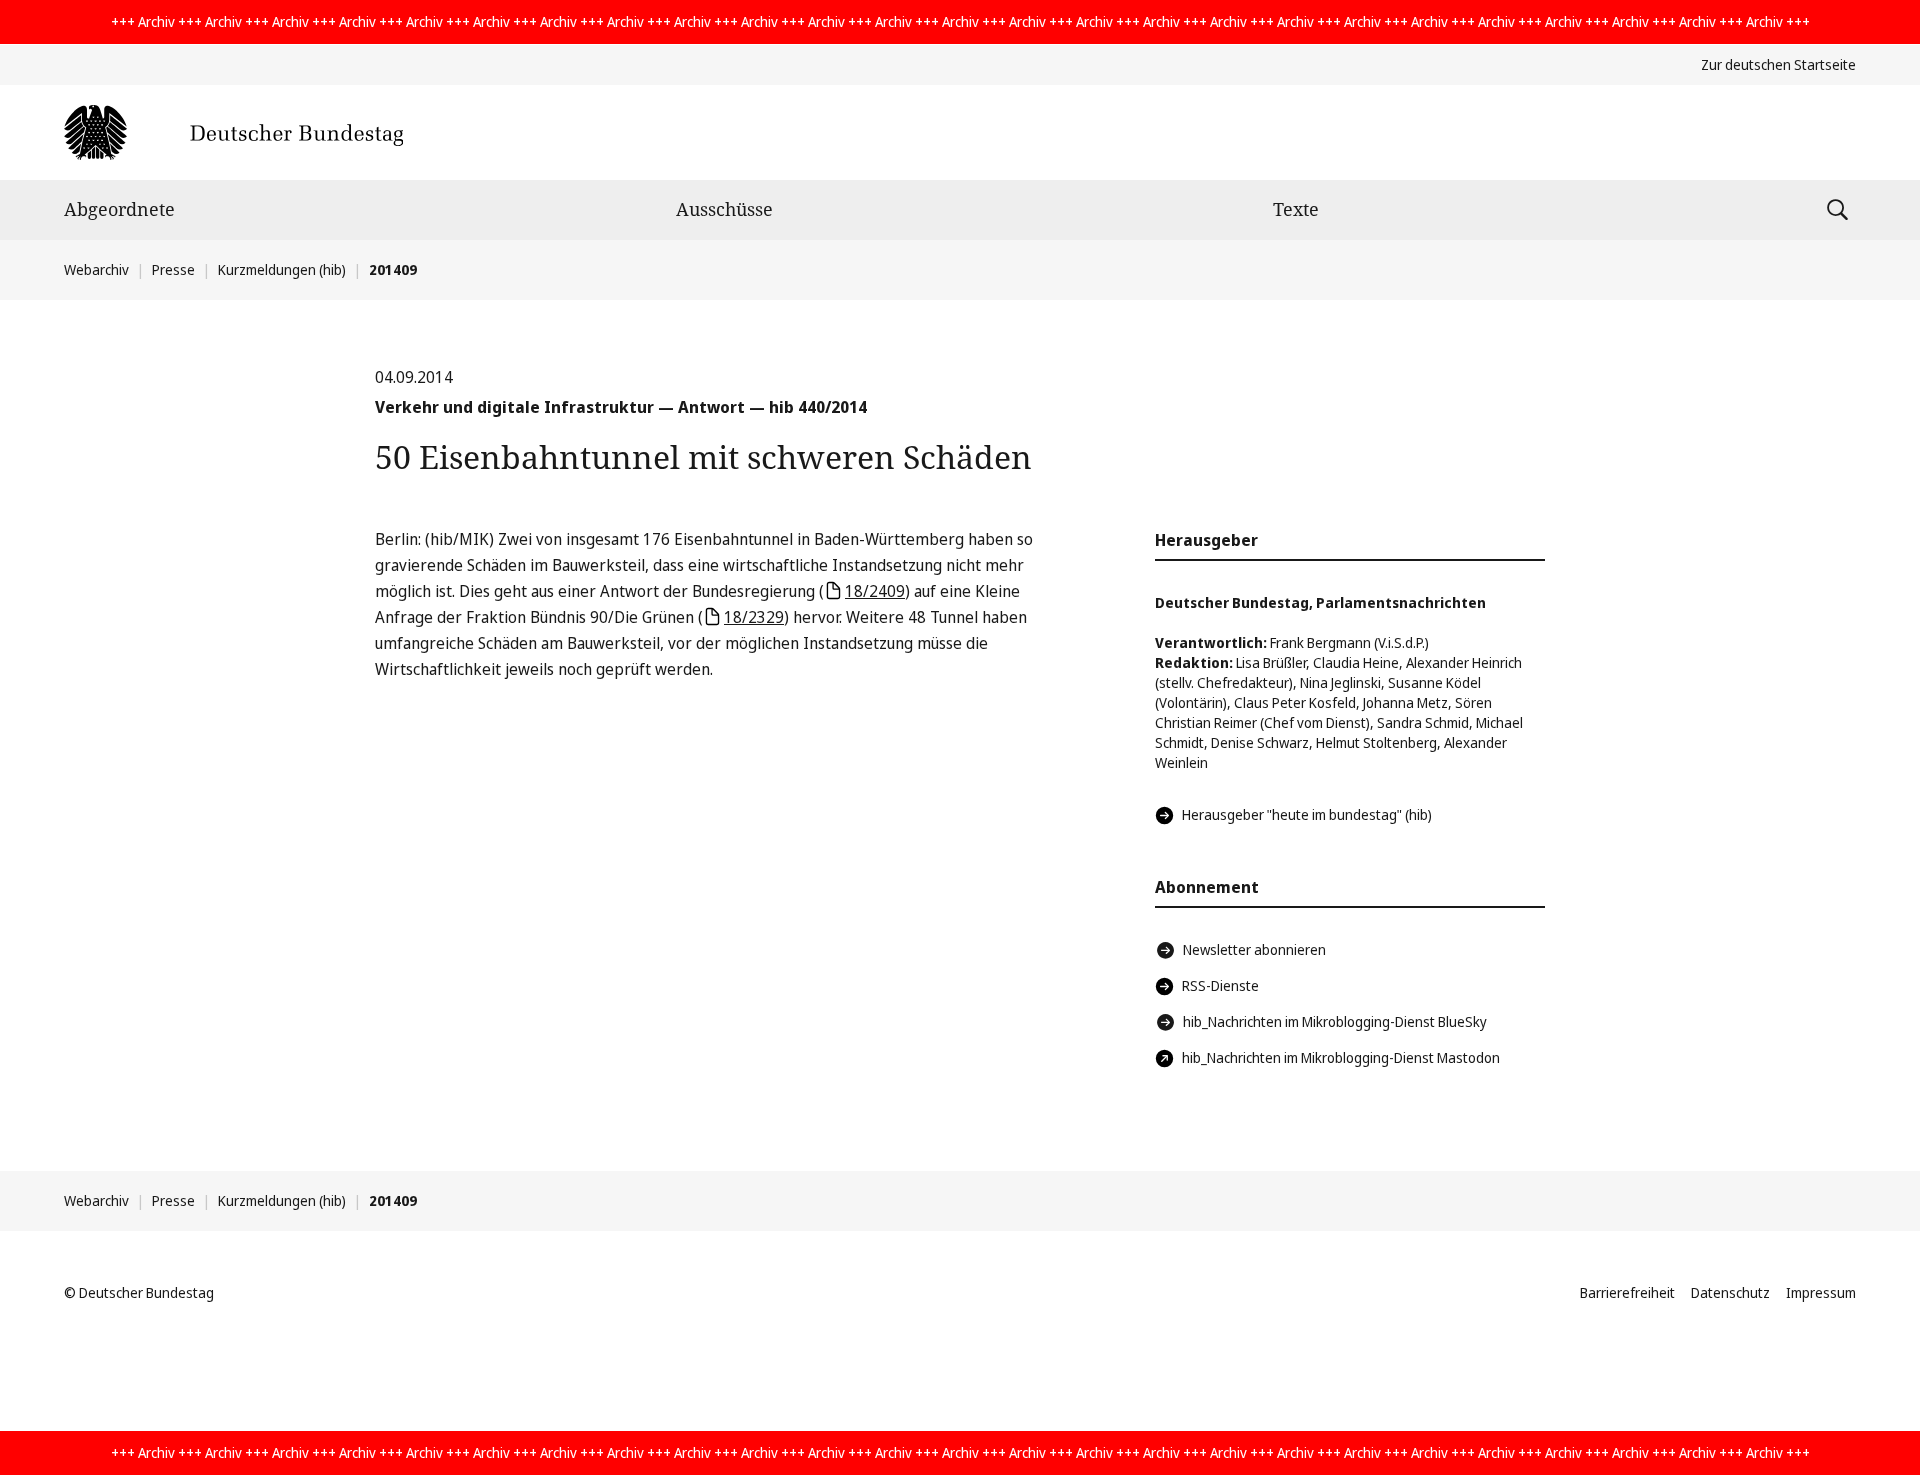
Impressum (1821, 1292)
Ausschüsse (724, 209)
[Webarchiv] (233, 132)
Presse (173, 269)
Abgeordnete (119, 209)
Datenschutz (1730, 1292)
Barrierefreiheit (1627, 1292)
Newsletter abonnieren (1254, 949)
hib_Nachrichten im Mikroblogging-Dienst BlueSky (1335, 1021)
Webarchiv (96, 269)
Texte (1296, 209)
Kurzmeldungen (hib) (282, 269)
